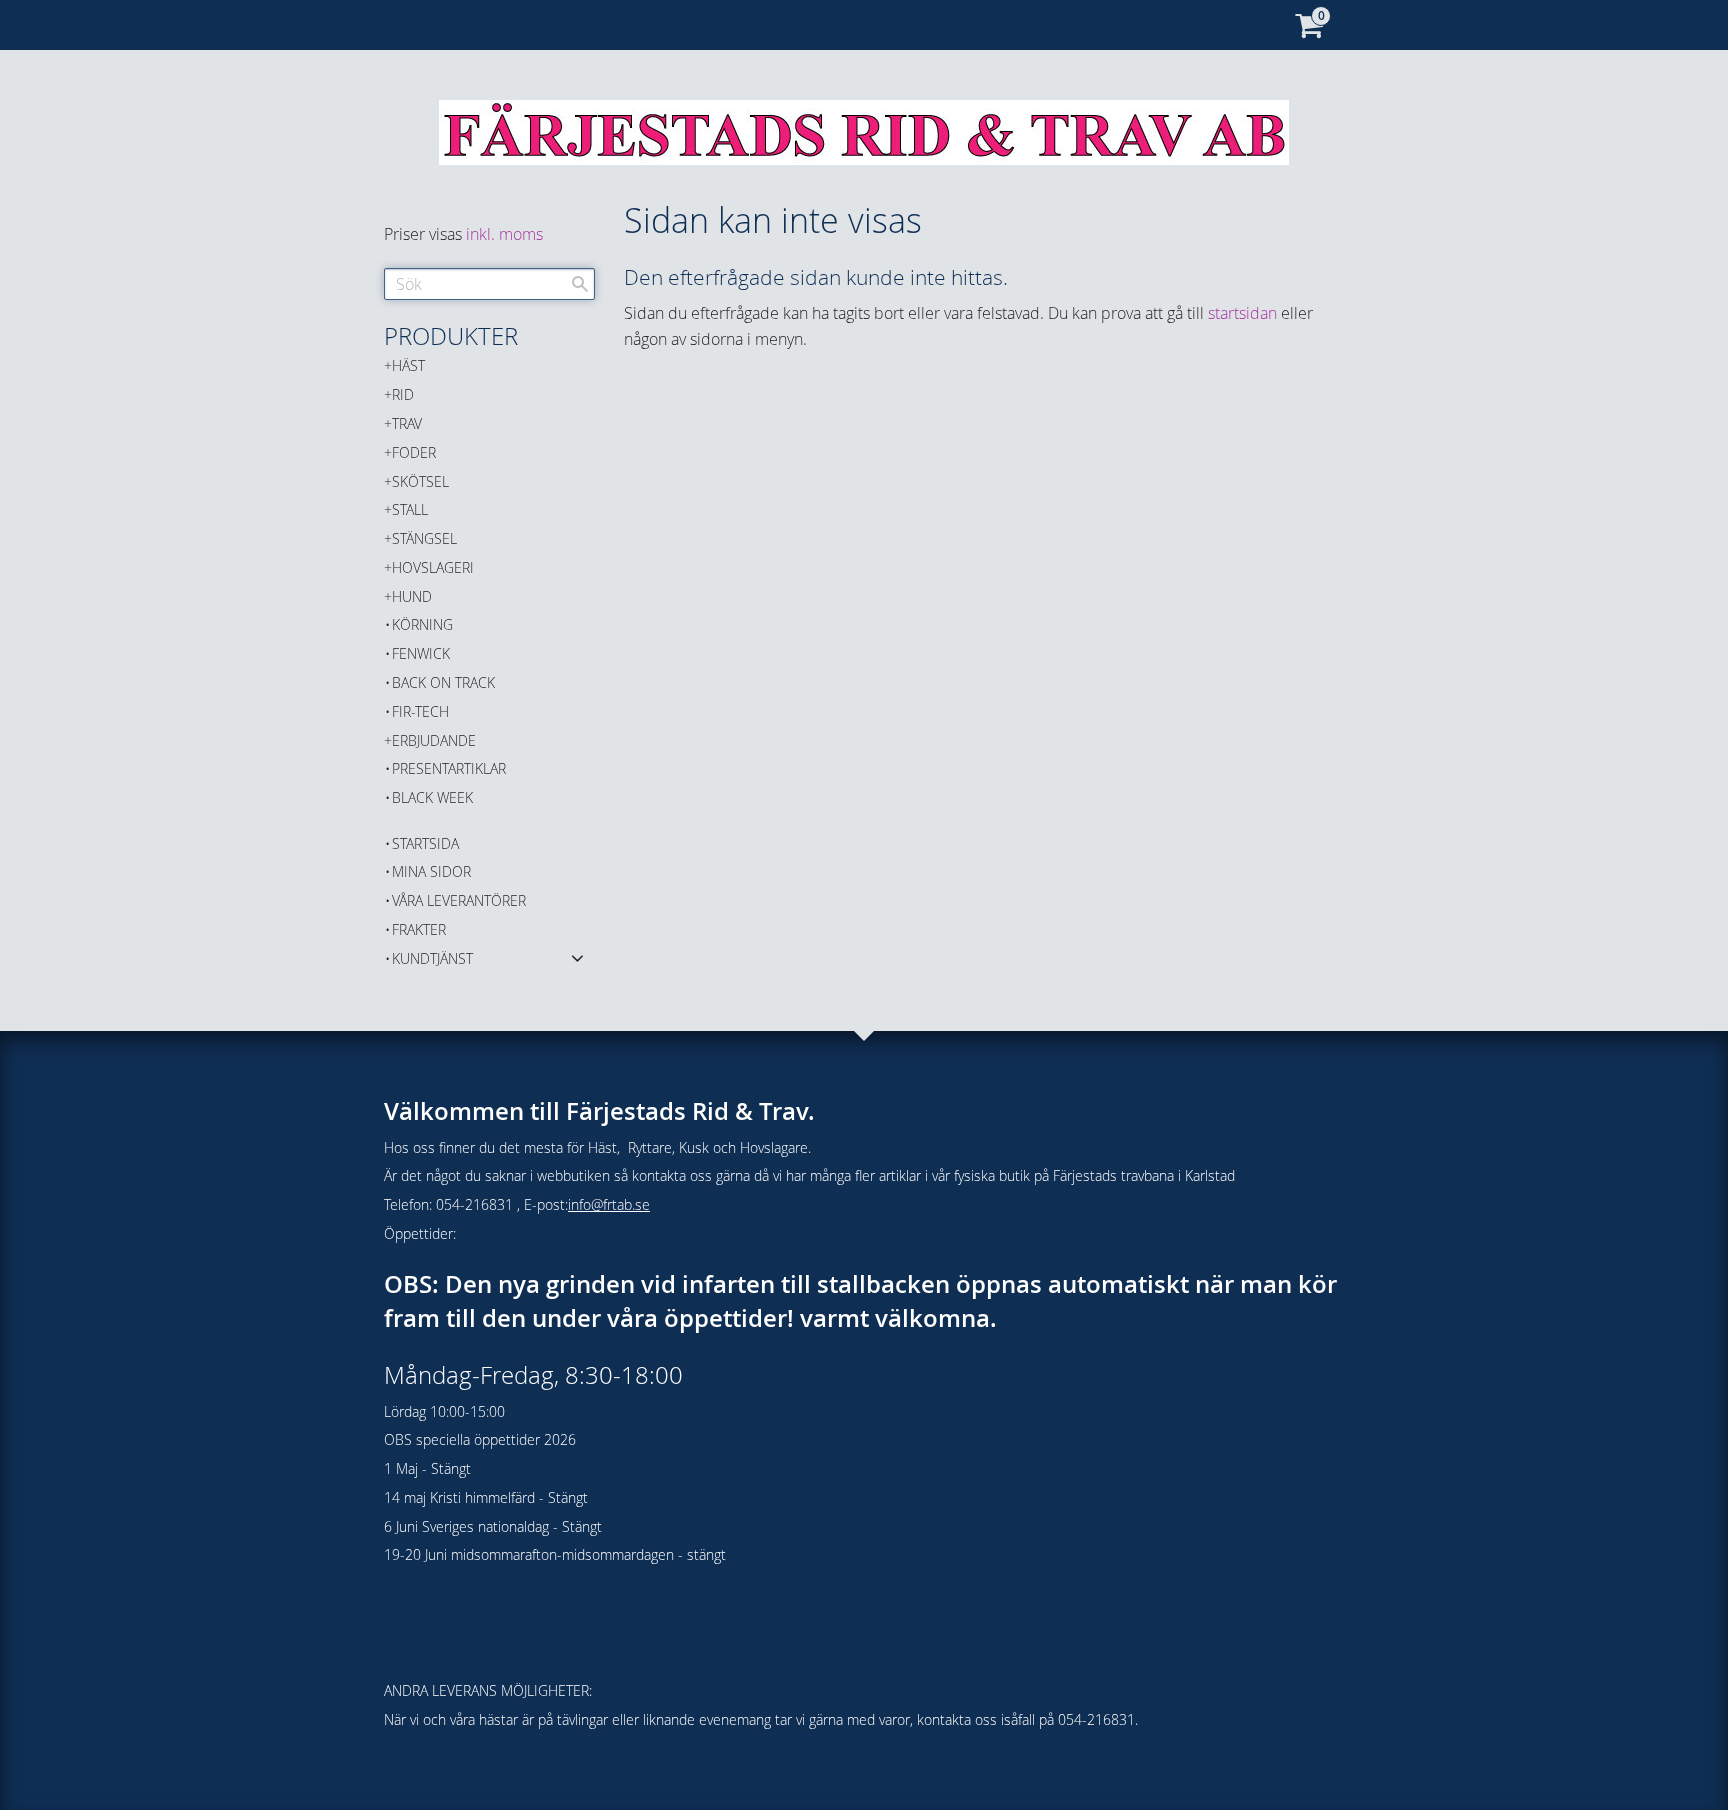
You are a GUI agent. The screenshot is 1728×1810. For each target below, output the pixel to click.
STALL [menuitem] (410, 509)
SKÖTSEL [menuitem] (420, 481)
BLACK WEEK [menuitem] (432, 797)
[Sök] (580, 284)
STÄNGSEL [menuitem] (424, 538)
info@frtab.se (609, 1204)
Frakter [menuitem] (419, 929)
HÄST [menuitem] (408, 365)
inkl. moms (504, 234)
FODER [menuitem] (414, 452)
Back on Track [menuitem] (443, 682)
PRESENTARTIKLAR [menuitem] (449, 768)
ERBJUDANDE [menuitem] (434, 740)
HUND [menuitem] (412, 596)
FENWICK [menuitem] (421, 653)
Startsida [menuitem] (425, 843)
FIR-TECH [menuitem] (420, 711)
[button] (577, 957)
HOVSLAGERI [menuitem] (433, 567)
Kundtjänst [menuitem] (432, 958)
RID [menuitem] (403, 394)
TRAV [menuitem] (407, 423)
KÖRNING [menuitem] (422, 624)
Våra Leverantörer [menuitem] (459, 900)
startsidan (1242, 313)
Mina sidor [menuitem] (431, 871)
